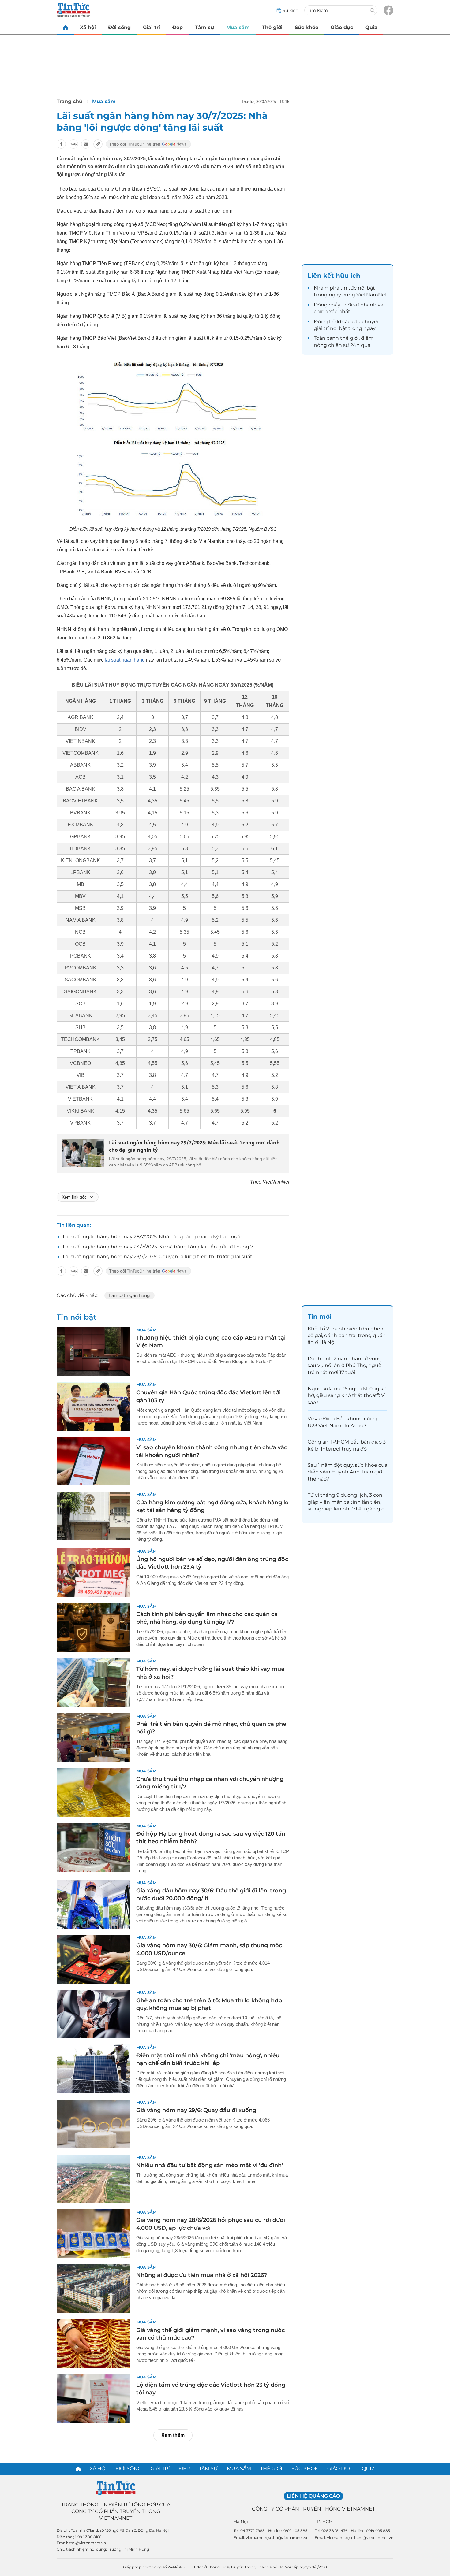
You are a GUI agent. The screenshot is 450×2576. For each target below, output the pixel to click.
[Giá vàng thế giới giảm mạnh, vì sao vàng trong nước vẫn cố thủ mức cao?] (93, 2344)
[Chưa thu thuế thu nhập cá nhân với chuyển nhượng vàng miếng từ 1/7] (93, 1792)
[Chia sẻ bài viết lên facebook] (61, 144)
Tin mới (320, 1317)
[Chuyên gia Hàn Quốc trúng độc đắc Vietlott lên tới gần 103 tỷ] (93, 1406)
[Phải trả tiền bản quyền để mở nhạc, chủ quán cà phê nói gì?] (93, 1738)
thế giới (349, 338)
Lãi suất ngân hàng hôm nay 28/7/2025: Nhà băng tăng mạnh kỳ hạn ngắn (153, 1237)
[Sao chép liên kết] (98, 144)
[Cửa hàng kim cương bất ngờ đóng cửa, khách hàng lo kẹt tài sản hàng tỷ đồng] (93, 1516)
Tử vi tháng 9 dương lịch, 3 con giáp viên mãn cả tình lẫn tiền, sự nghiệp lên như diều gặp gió (346, 1502)
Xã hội (88, 27)
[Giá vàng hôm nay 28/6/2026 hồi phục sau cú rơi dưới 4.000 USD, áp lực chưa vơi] (93, 2234)
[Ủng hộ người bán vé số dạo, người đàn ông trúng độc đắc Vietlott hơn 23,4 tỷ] (93, 1573)
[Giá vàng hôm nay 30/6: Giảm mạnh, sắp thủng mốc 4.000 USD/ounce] (93, 1959)
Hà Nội (241, 2522)
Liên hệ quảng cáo (313, 2496)
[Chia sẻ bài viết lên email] (86, 144)
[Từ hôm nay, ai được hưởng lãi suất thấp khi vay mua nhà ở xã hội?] (93, 1683)
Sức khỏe (307, 27)
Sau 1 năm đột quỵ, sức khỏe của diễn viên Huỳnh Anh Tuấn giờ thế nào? (347, 1472)
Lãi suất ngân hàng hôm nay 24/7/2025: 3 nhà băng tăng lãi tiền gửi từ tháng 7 (158, 1247)
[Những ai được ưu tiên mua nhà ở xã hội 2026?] (93, 2289)
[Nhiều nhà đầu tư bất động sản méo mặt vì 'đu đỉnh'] (93, 2179)
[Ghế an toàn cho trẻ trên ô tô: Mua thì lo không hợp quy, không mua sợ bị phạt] (93, 2014)
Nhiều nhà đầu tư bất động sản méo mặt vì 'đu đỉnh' (210, 2165)
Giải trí (152, 27)
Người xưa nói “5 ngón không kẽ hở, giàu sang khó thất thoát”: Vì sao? (347, 1395)
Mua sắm (238, 27)
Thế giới (272, 27)
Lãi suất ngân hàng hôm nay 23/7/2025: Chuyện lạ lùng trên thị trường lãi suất (157, 1256)
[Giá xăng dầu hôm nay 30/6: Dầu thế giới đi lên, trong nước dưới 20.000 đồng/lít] (93, 1904)
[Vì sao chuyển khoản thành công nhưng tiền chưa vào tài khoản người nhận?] (93, 1461)
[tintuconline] (65, 27)
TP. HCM (324, 2522)
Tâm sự (204, 27)
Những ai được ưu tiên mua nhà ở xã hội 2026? (202, 2275)
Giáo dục (342, 27)
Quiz (371, 27)
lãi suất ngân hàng (125, 660)
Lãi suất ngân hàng (129, 1295)
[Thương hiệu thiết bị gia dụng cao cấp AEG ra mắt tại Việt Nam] (93, 1351)
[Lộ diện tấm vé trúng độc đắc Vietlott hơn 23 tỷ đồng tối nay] (93, 2399)
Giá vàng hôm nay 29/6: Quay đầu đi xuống (196, 2110)
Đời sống (119, 27)
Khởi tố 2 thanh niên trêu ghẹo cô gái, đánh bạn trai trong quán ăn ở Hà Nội (347, 1336)
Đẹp (178, 27)
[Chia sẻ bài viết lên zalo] (73, 144)
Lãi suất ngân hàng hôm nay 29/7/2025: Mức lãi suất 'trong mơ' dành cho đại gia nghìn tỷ (194, 1146)
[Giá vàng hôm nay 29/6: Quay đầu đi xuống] (93, 2124)
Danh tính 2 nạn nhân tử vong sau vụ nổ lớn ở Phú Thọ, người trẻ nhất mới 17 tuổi (345, 1366)
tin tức (349, 288)
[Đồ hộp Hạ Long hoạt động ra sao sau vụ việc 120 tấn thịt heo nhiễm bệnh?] (93, 1848)
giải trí (321, 328)
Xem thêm (173, 2435)
